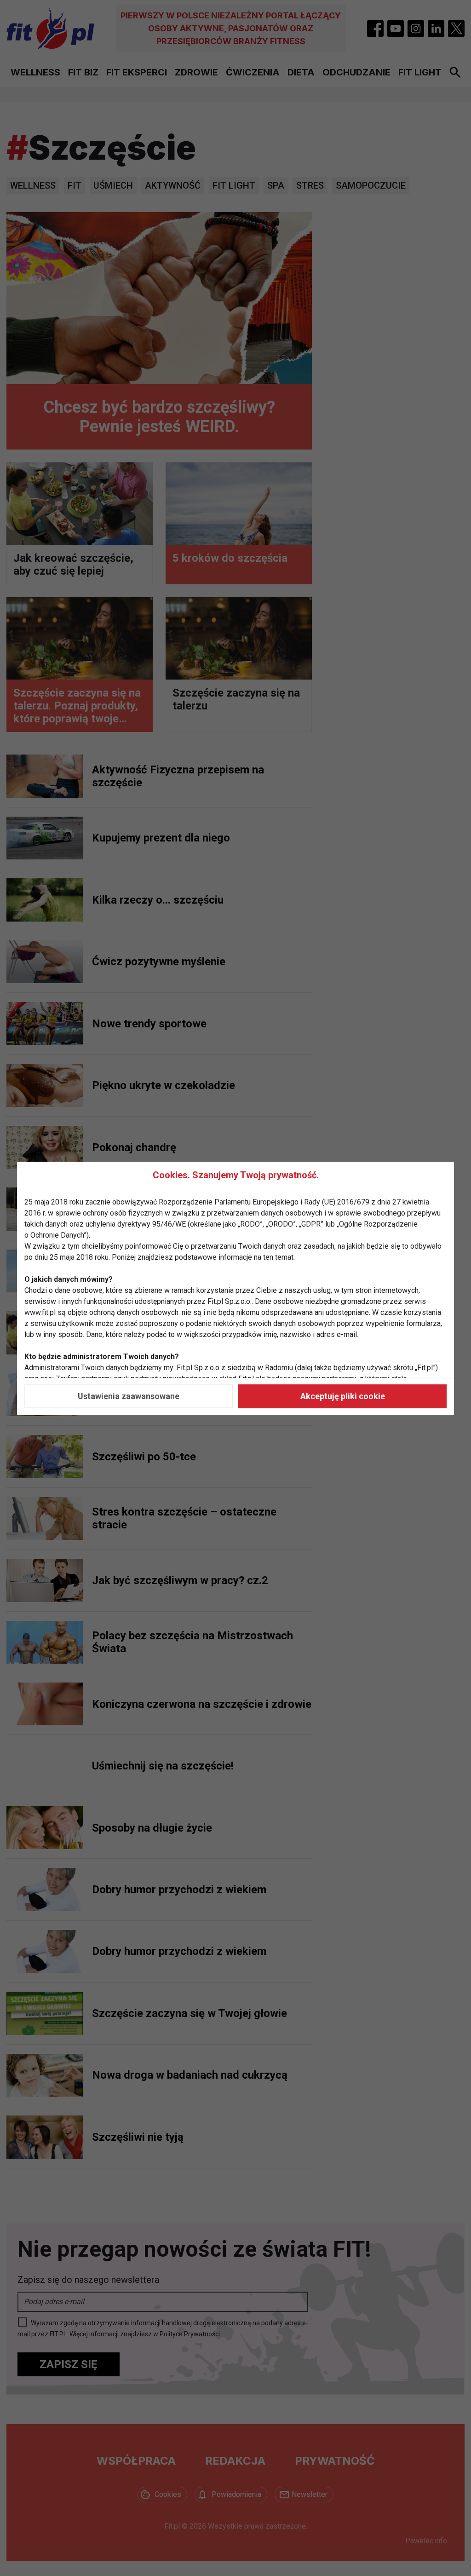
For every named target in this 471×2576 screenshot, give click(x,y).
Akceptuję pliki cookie (343, 1396)
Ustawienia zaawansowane (129, 1396)
